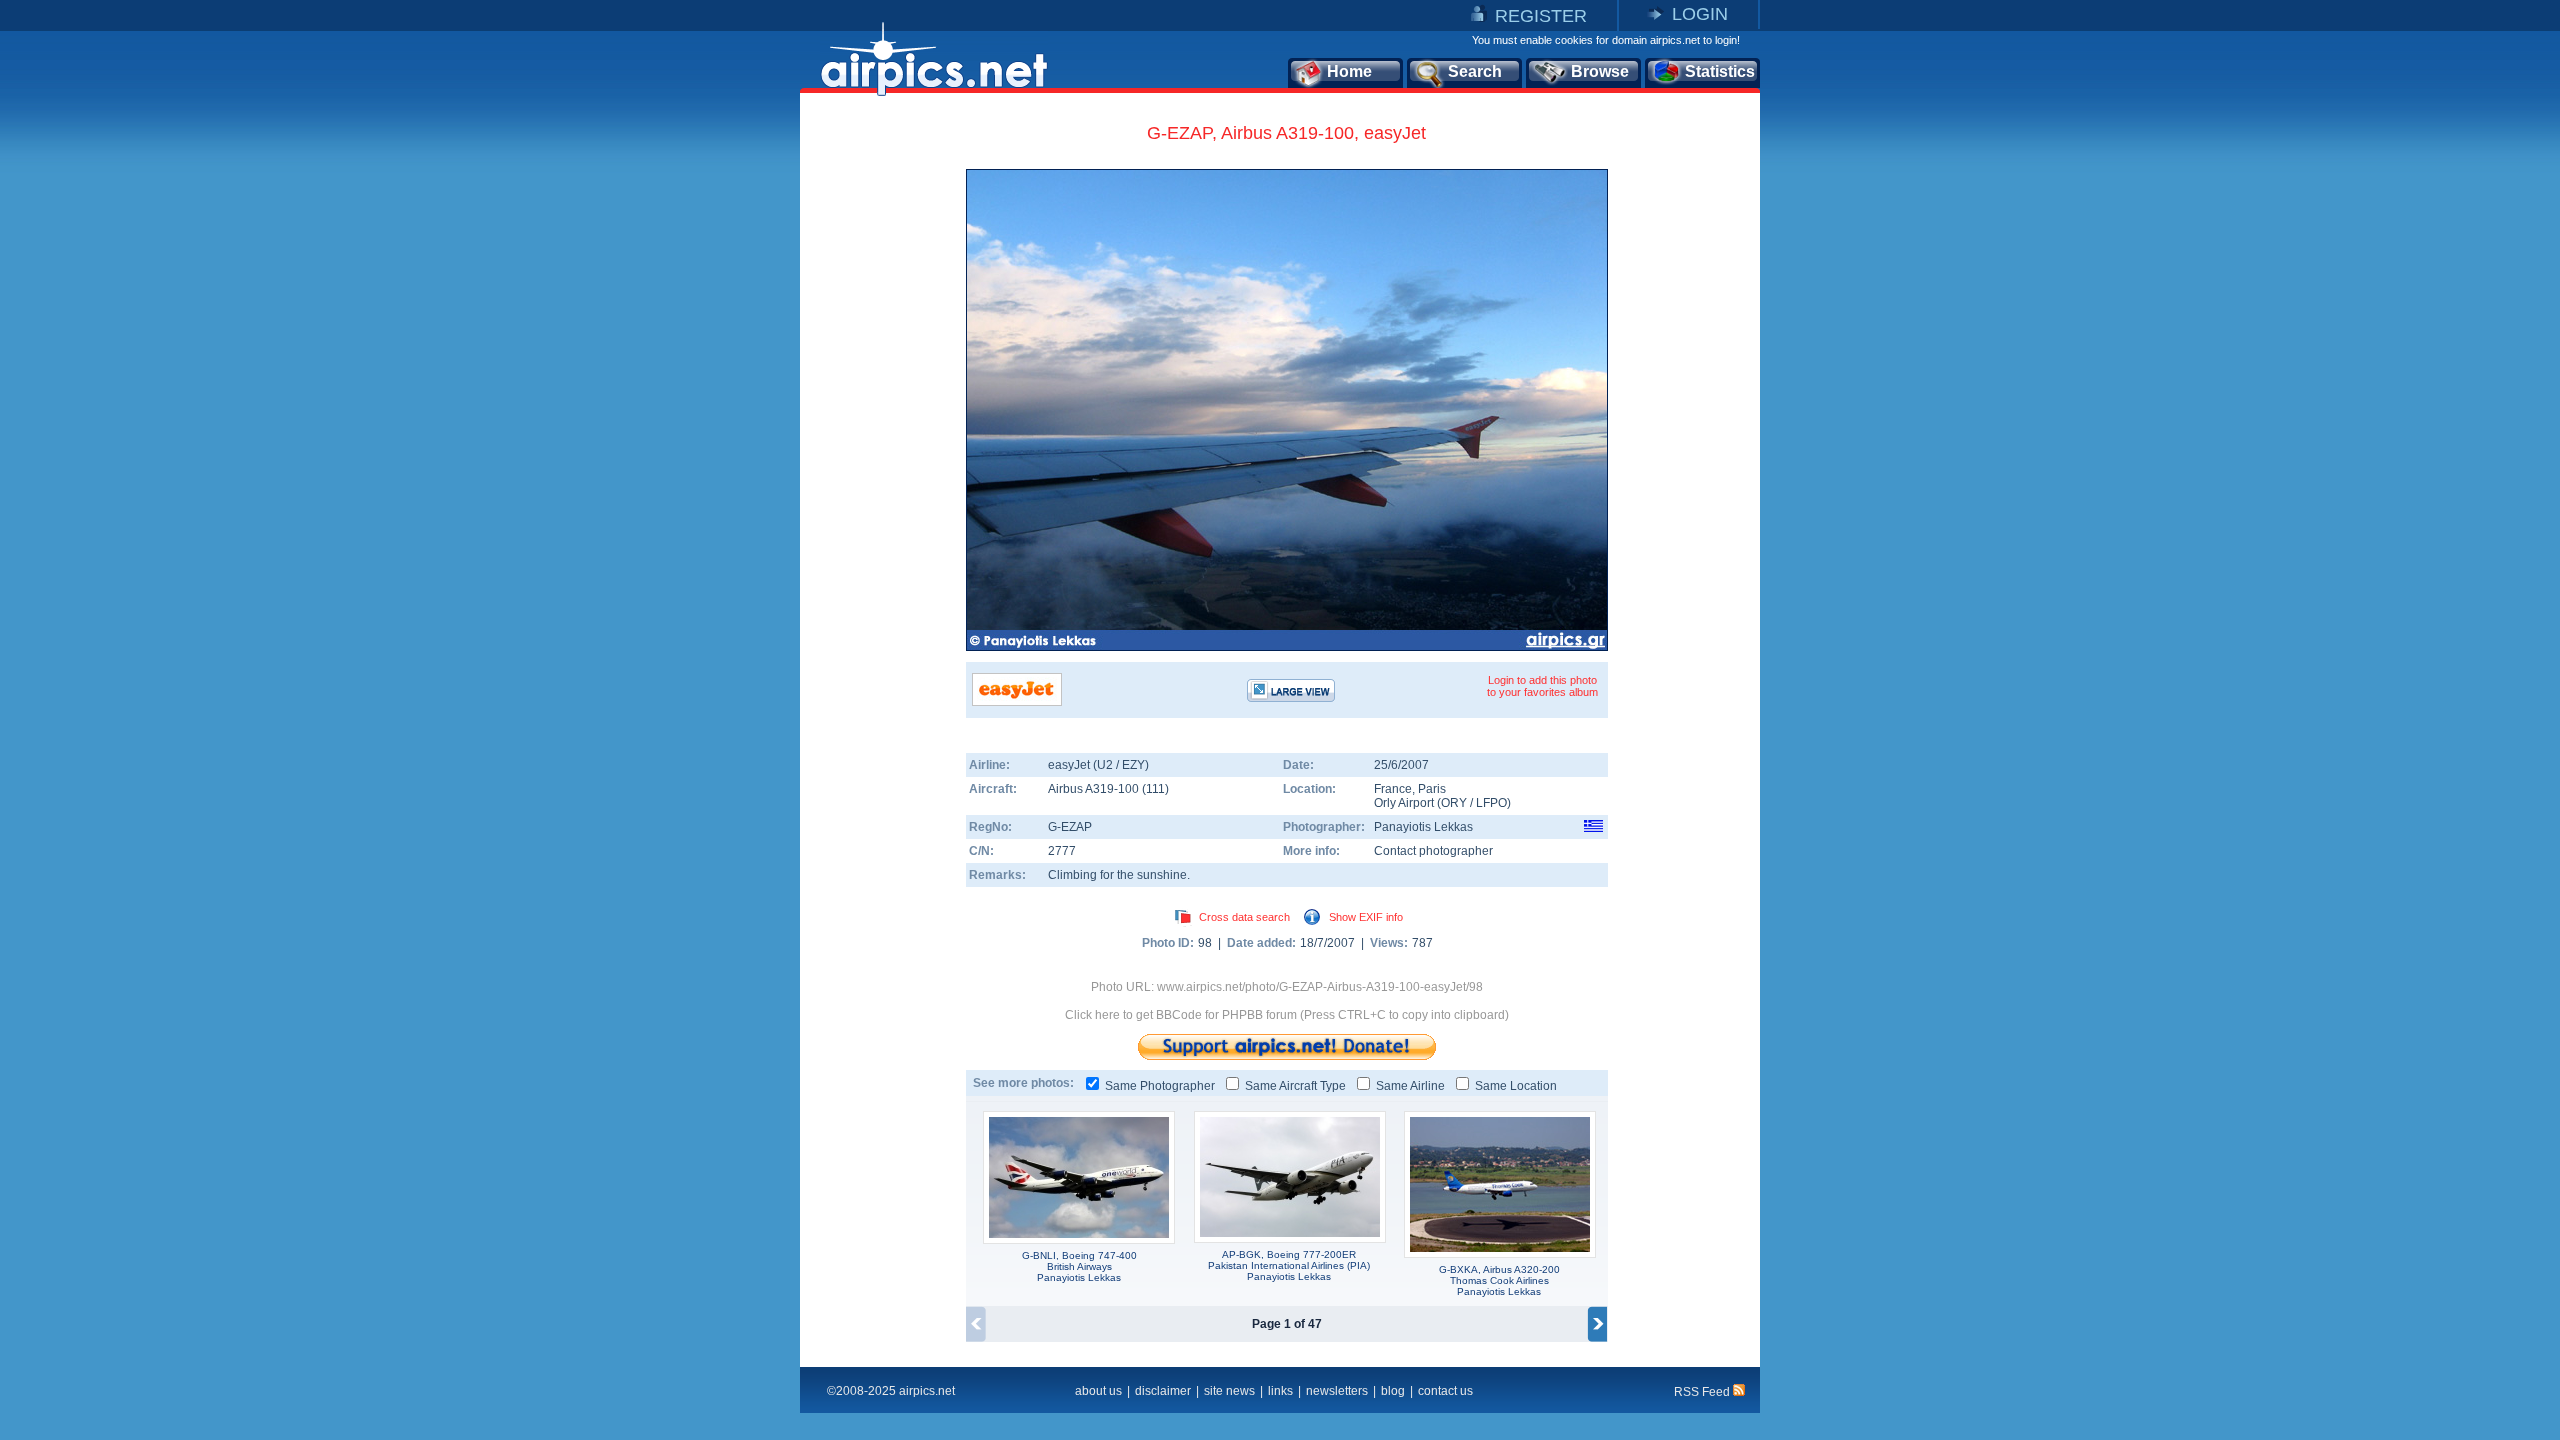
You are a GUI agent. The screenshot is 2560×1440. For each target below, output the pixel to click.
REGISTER (1541, 16)
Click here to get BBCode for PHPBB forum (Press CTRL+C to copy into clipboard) (1287, 1015)
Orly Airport (1404, 803)
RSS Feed (1703, 1392)
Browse (1600, 71)
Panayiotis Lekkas (1423, 827)
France (1393, 789)
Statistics (1720, 71)
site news (1229, 1391)
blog (1393, 1391)
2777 (1062, 851)
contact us (1445, 1391)
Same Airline (1410, 1086)
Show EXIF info (1366, 917)
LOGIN (1700, 14)
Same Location (1516, 1086)
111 (1155, 789)
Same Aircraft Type (1295, 1086)
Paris (1432, 789)
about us (1098, 1391)
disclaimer (1163, 1391)
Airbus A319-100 (1095, 789)
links (1280, 1391)
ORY (1454, 803)
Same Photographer (1160, 1086)
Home (1349, 71)
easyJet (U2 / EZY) (1098, 765)
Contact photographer (1433, 851)
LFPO (1491, 803)
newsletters (1337, 1391)
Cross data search (1244, 917)
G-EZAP (1070, 827)
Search (1475, 71)
